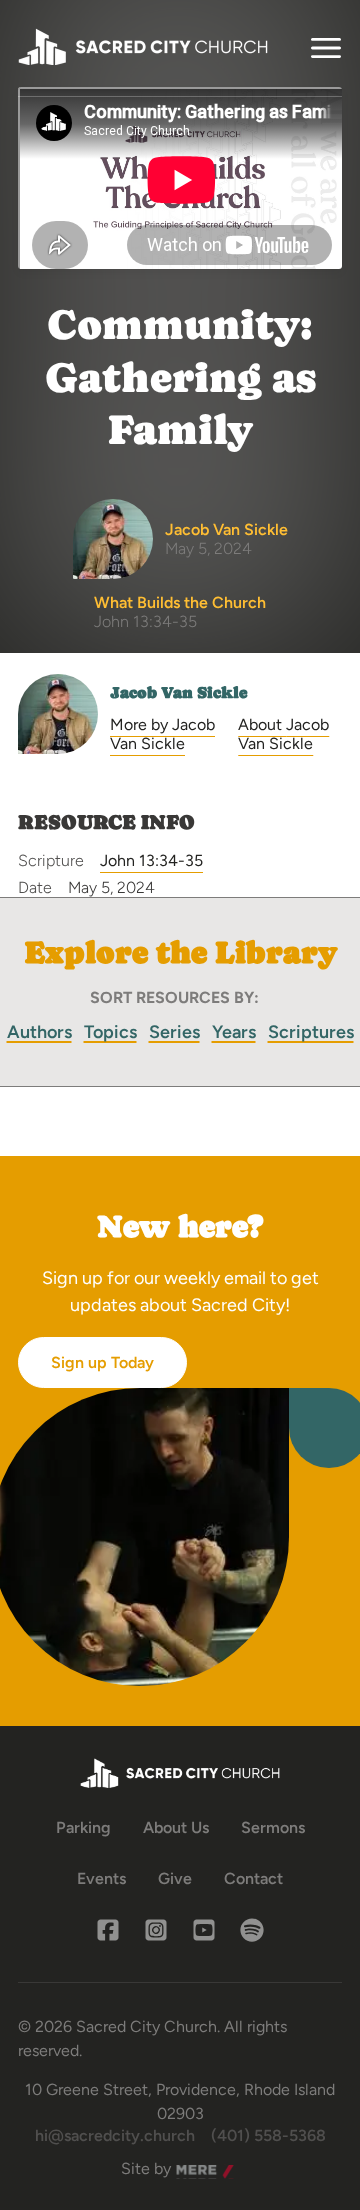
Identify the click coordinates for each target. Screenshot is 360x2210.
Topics (110, 1032)
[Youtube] (204, 1930)
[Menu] (326, 48)
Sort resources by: (174, 997)
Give (175, 1878)
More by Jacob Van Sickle (162, 734)
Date (35, 887)
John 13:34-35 (151, 860)
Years (234, 1032)
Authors (39, 1032)
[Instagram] (156, 1930)
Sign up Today (102, 1362)
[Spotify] (252, 1930)
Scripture (51, 860)
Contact (253, 1878)
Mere (195, 2169)
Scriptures (311, 1032)
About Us (176, 1827)
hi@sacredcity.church (115, 2135)
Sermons (273, 1827)
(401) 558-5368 (268, 2135)
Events (101, 1878)
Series (174, 1032)
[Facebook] (108, 1930)
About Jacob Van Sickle (283, 734)
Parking (83, 1827)
